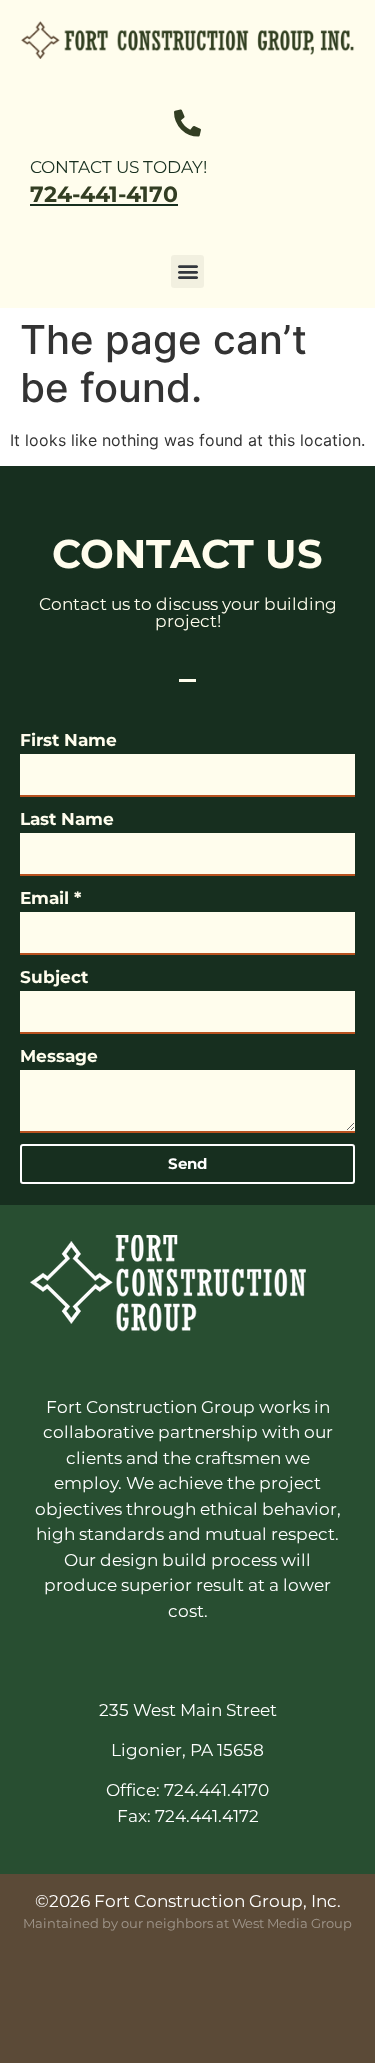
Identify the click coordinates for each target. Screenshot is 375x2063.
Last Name (67, 819)
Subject (54, 977)
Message (59, 1056)
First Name (68, 740)
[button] (187, 271)
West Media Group (292, 1923)
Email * (50, 898)
